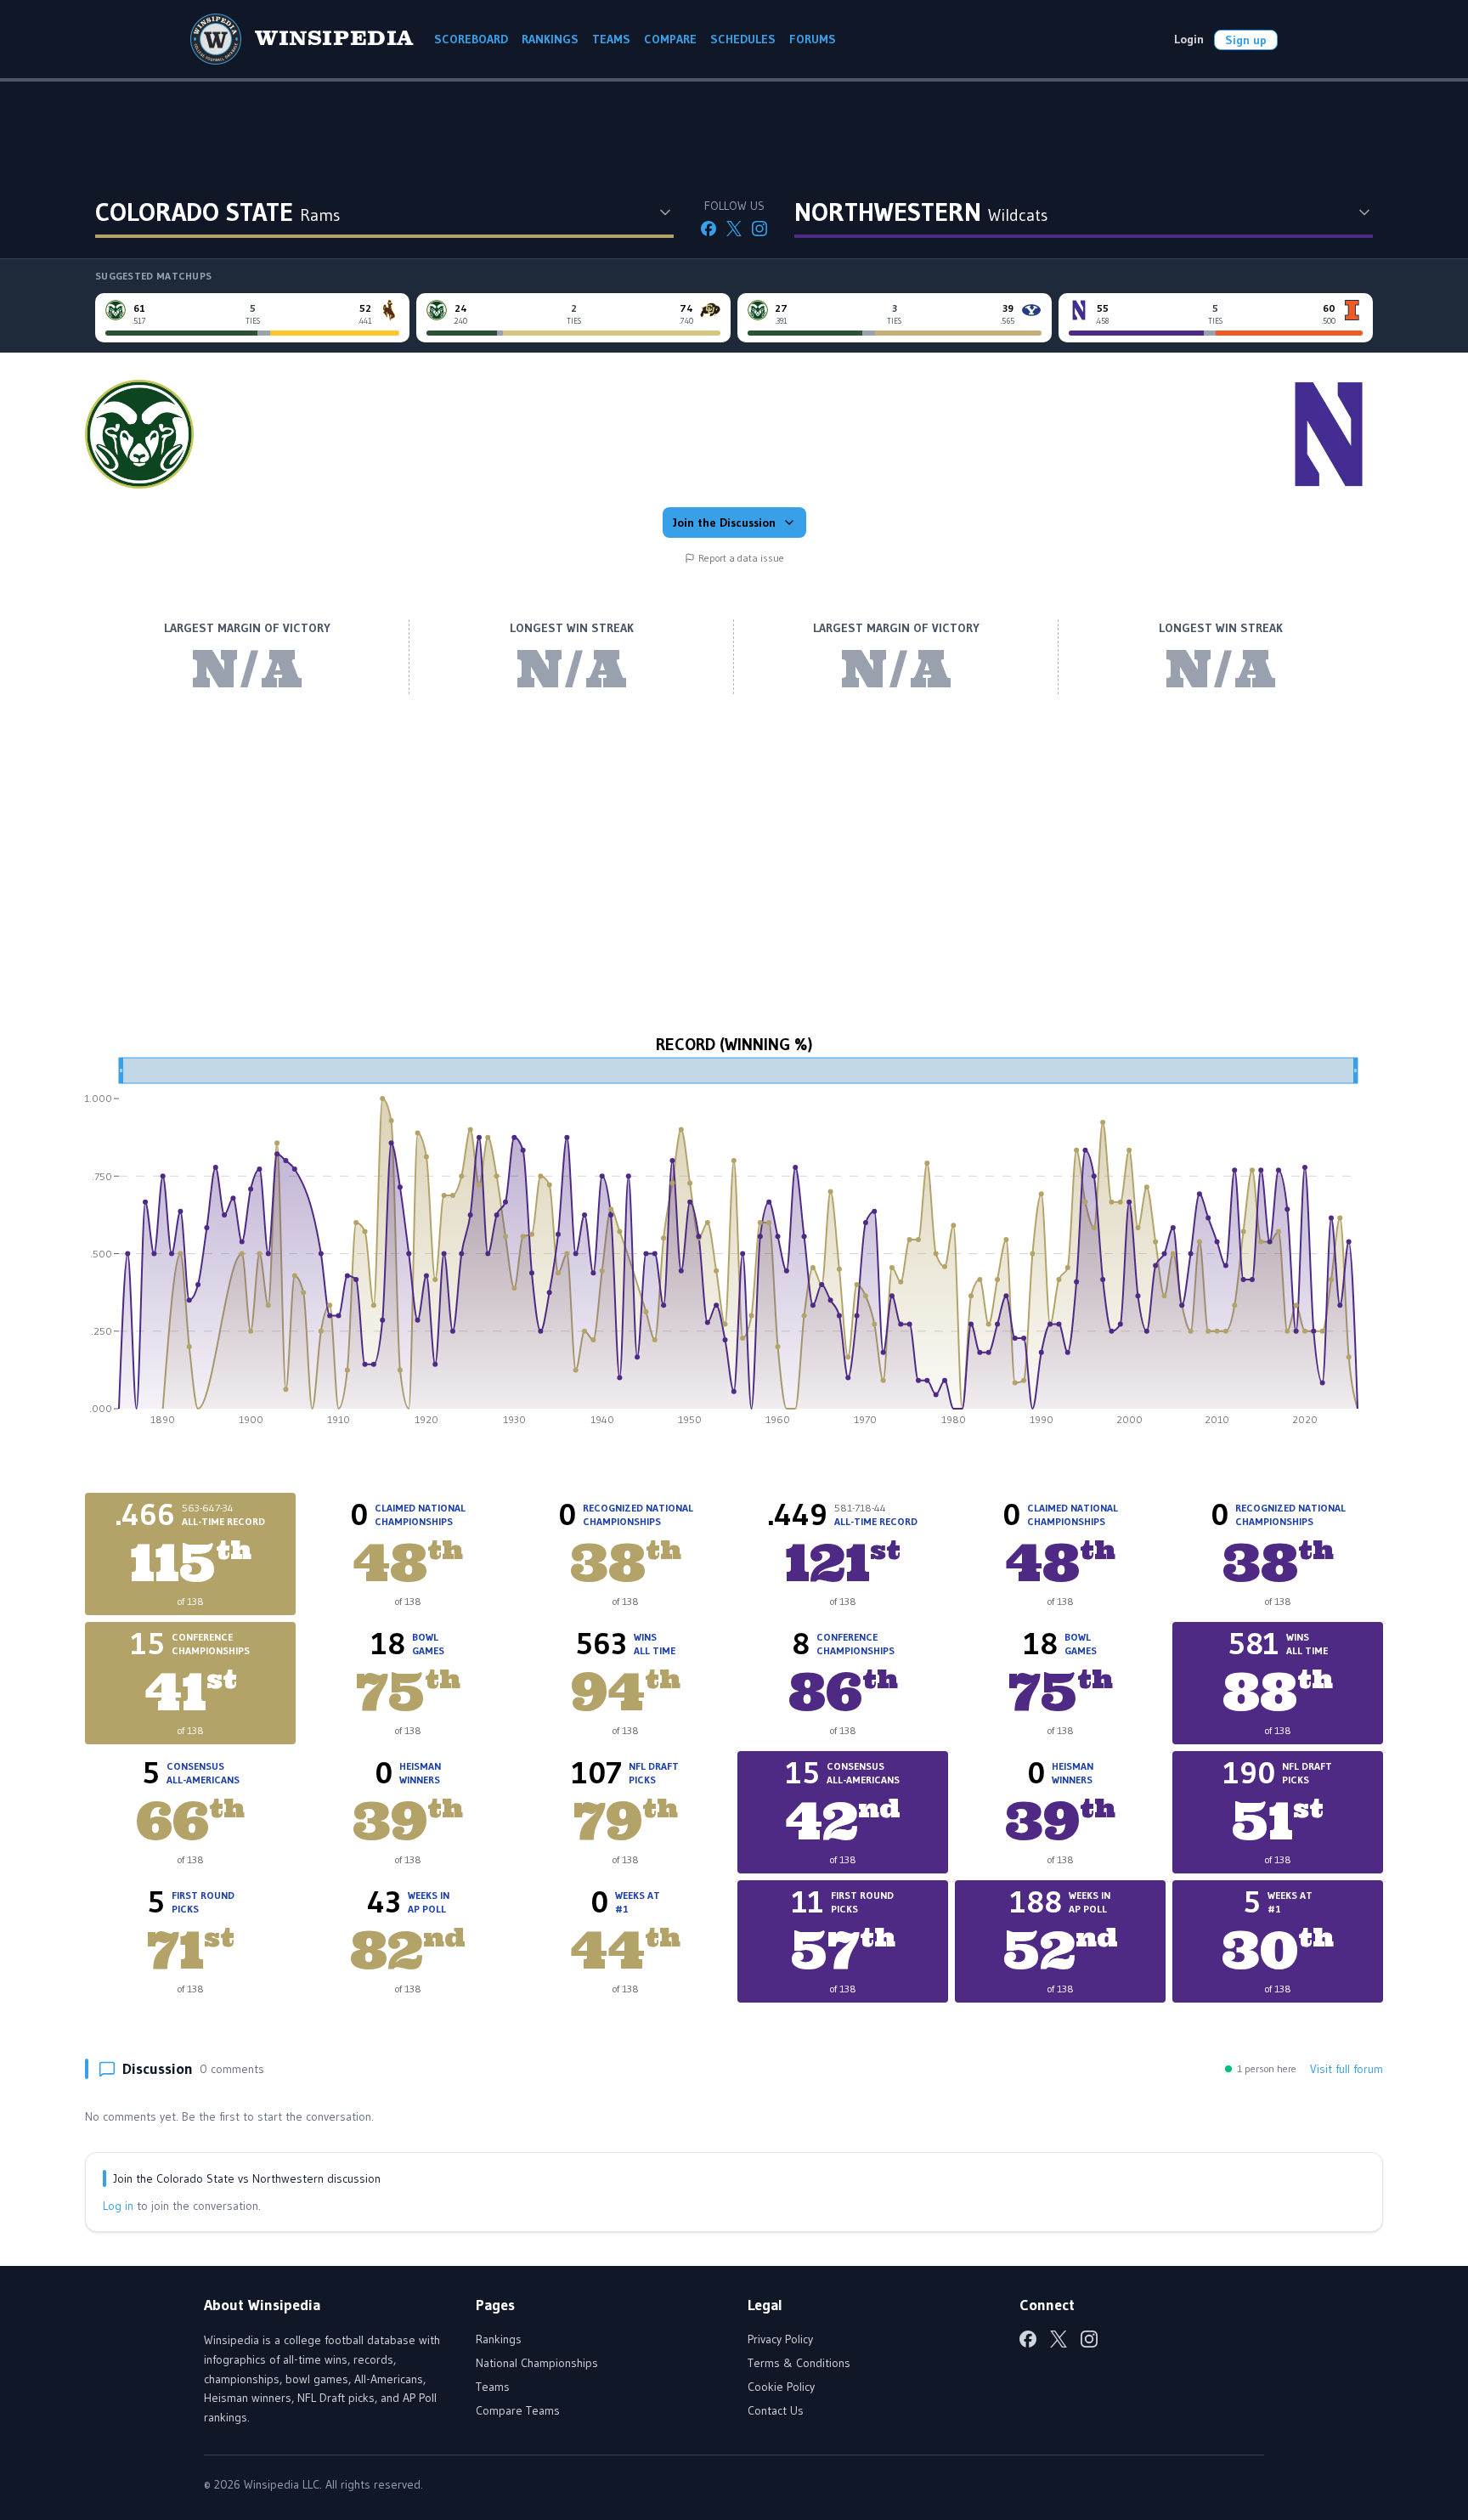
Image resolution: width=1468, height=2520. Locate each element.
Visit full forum (1347, 2069)
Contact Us (776, 2410)
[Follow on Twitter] (734, 229)
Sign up (1246, 40)
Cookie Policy (781, 2387)
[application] (734, 1247)
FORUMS (813, 39)
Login (1189, 39)
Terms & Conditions (799, 2363)
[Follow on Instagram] (759, 229)
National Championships (537, 2363)
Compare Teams (518, 2410)
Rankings (499, 2339)
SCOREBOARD (471, 39)
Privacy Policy (780, 2339)
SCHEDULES (743, 39)
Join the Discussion (724, 523)
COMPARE (670, 39)
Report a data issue (741, 558)
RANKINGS (550, 39)
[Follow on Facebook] (709, 229)
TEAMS (611, 39)
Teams (493, 2387)
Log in (118, 2206)
